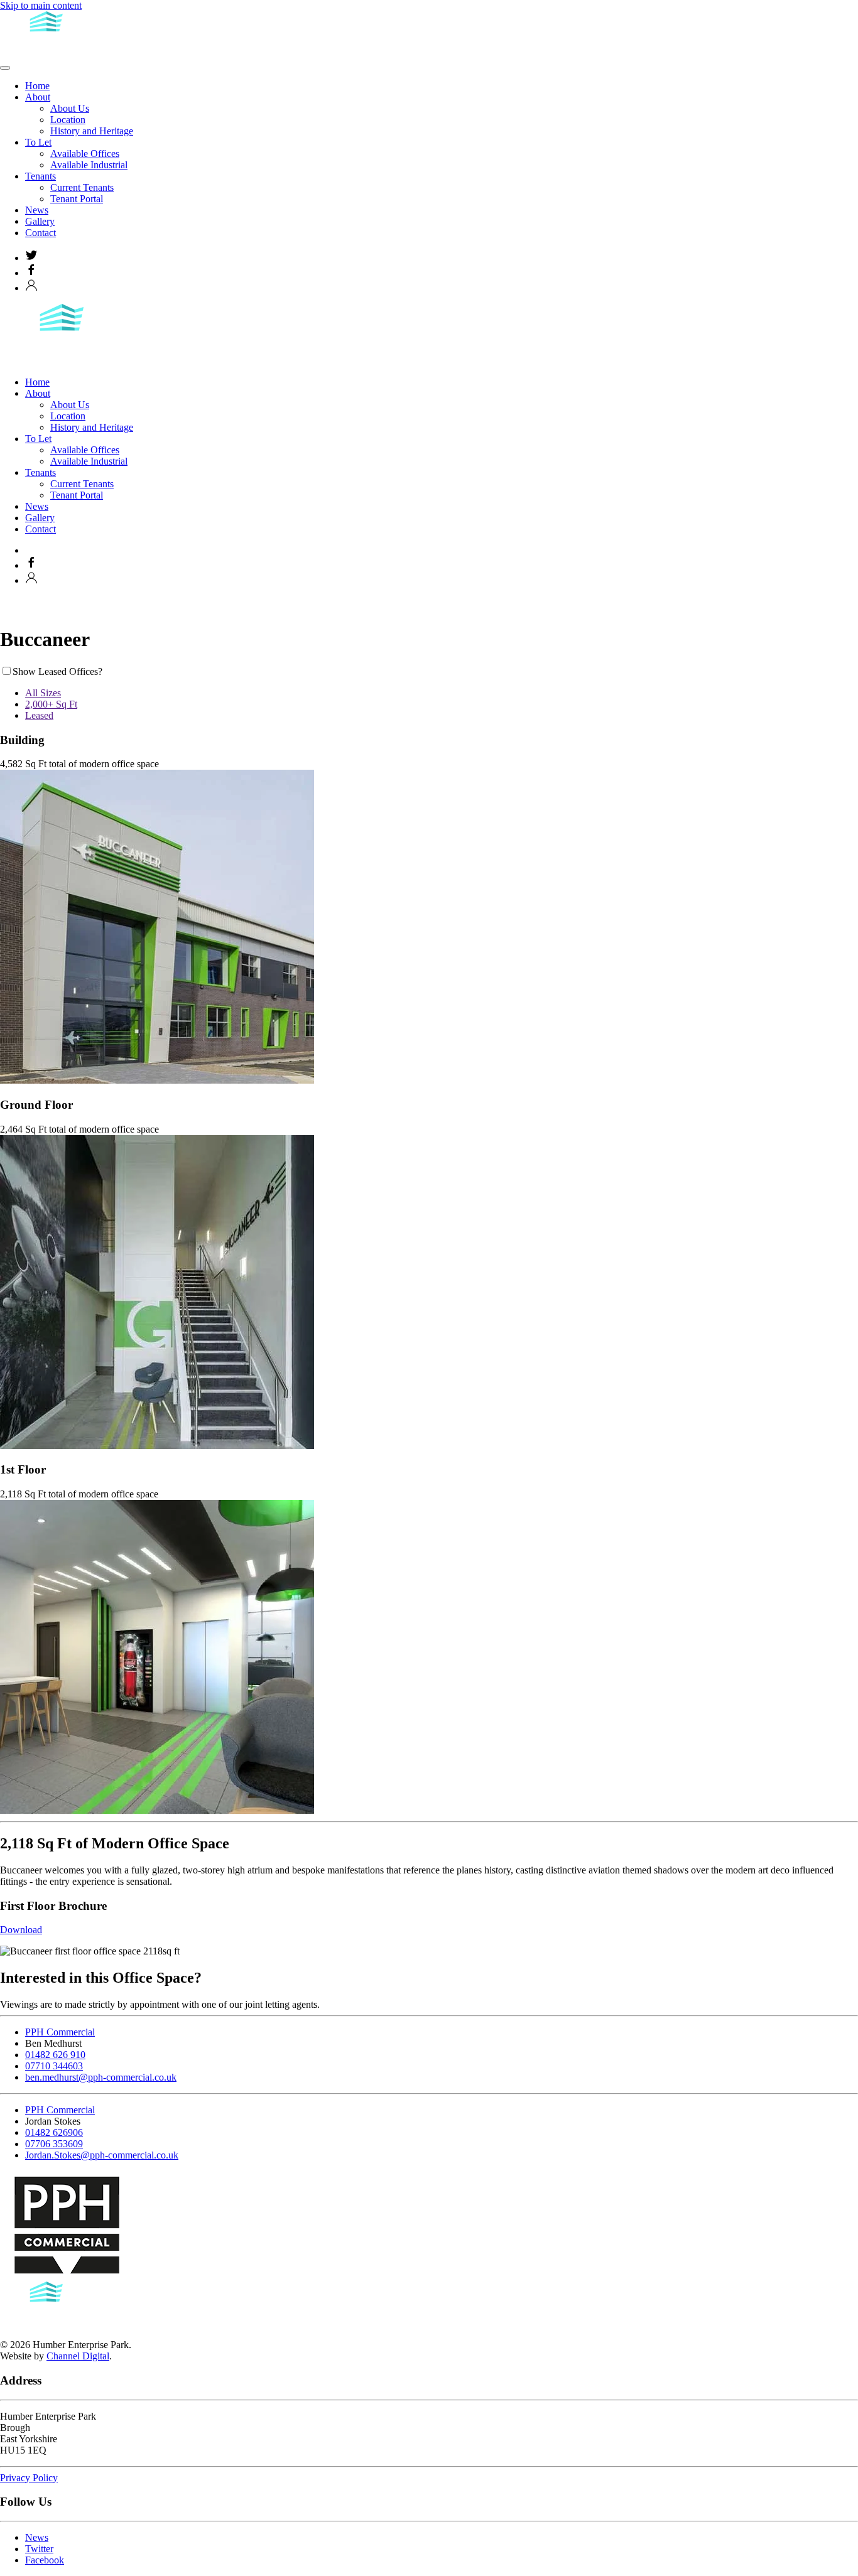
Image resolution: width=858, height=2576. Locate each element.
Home (37, 86)
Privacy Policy (29, 2478)
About (38, 97)
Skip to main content (41, 5)
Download (21, 1930)
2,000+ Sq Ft (51, 704)
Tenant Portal (77, 199)
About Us (70, 108)
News (37, 210)
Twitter (39, 2549)
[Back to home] (47, 53)
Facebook (45, 2560)
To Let (38, 142)
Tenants (41, 176)
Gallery (40, 221)
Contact (41, 233)
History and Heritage (92, 131)
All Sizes (43, 693)
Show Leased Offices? (57, 671)
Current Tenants (82, 187)
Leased (39, 715)
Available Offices (85, 154)
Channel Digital (78, 2356)
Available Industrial (89, 165)
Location (68, 120)
